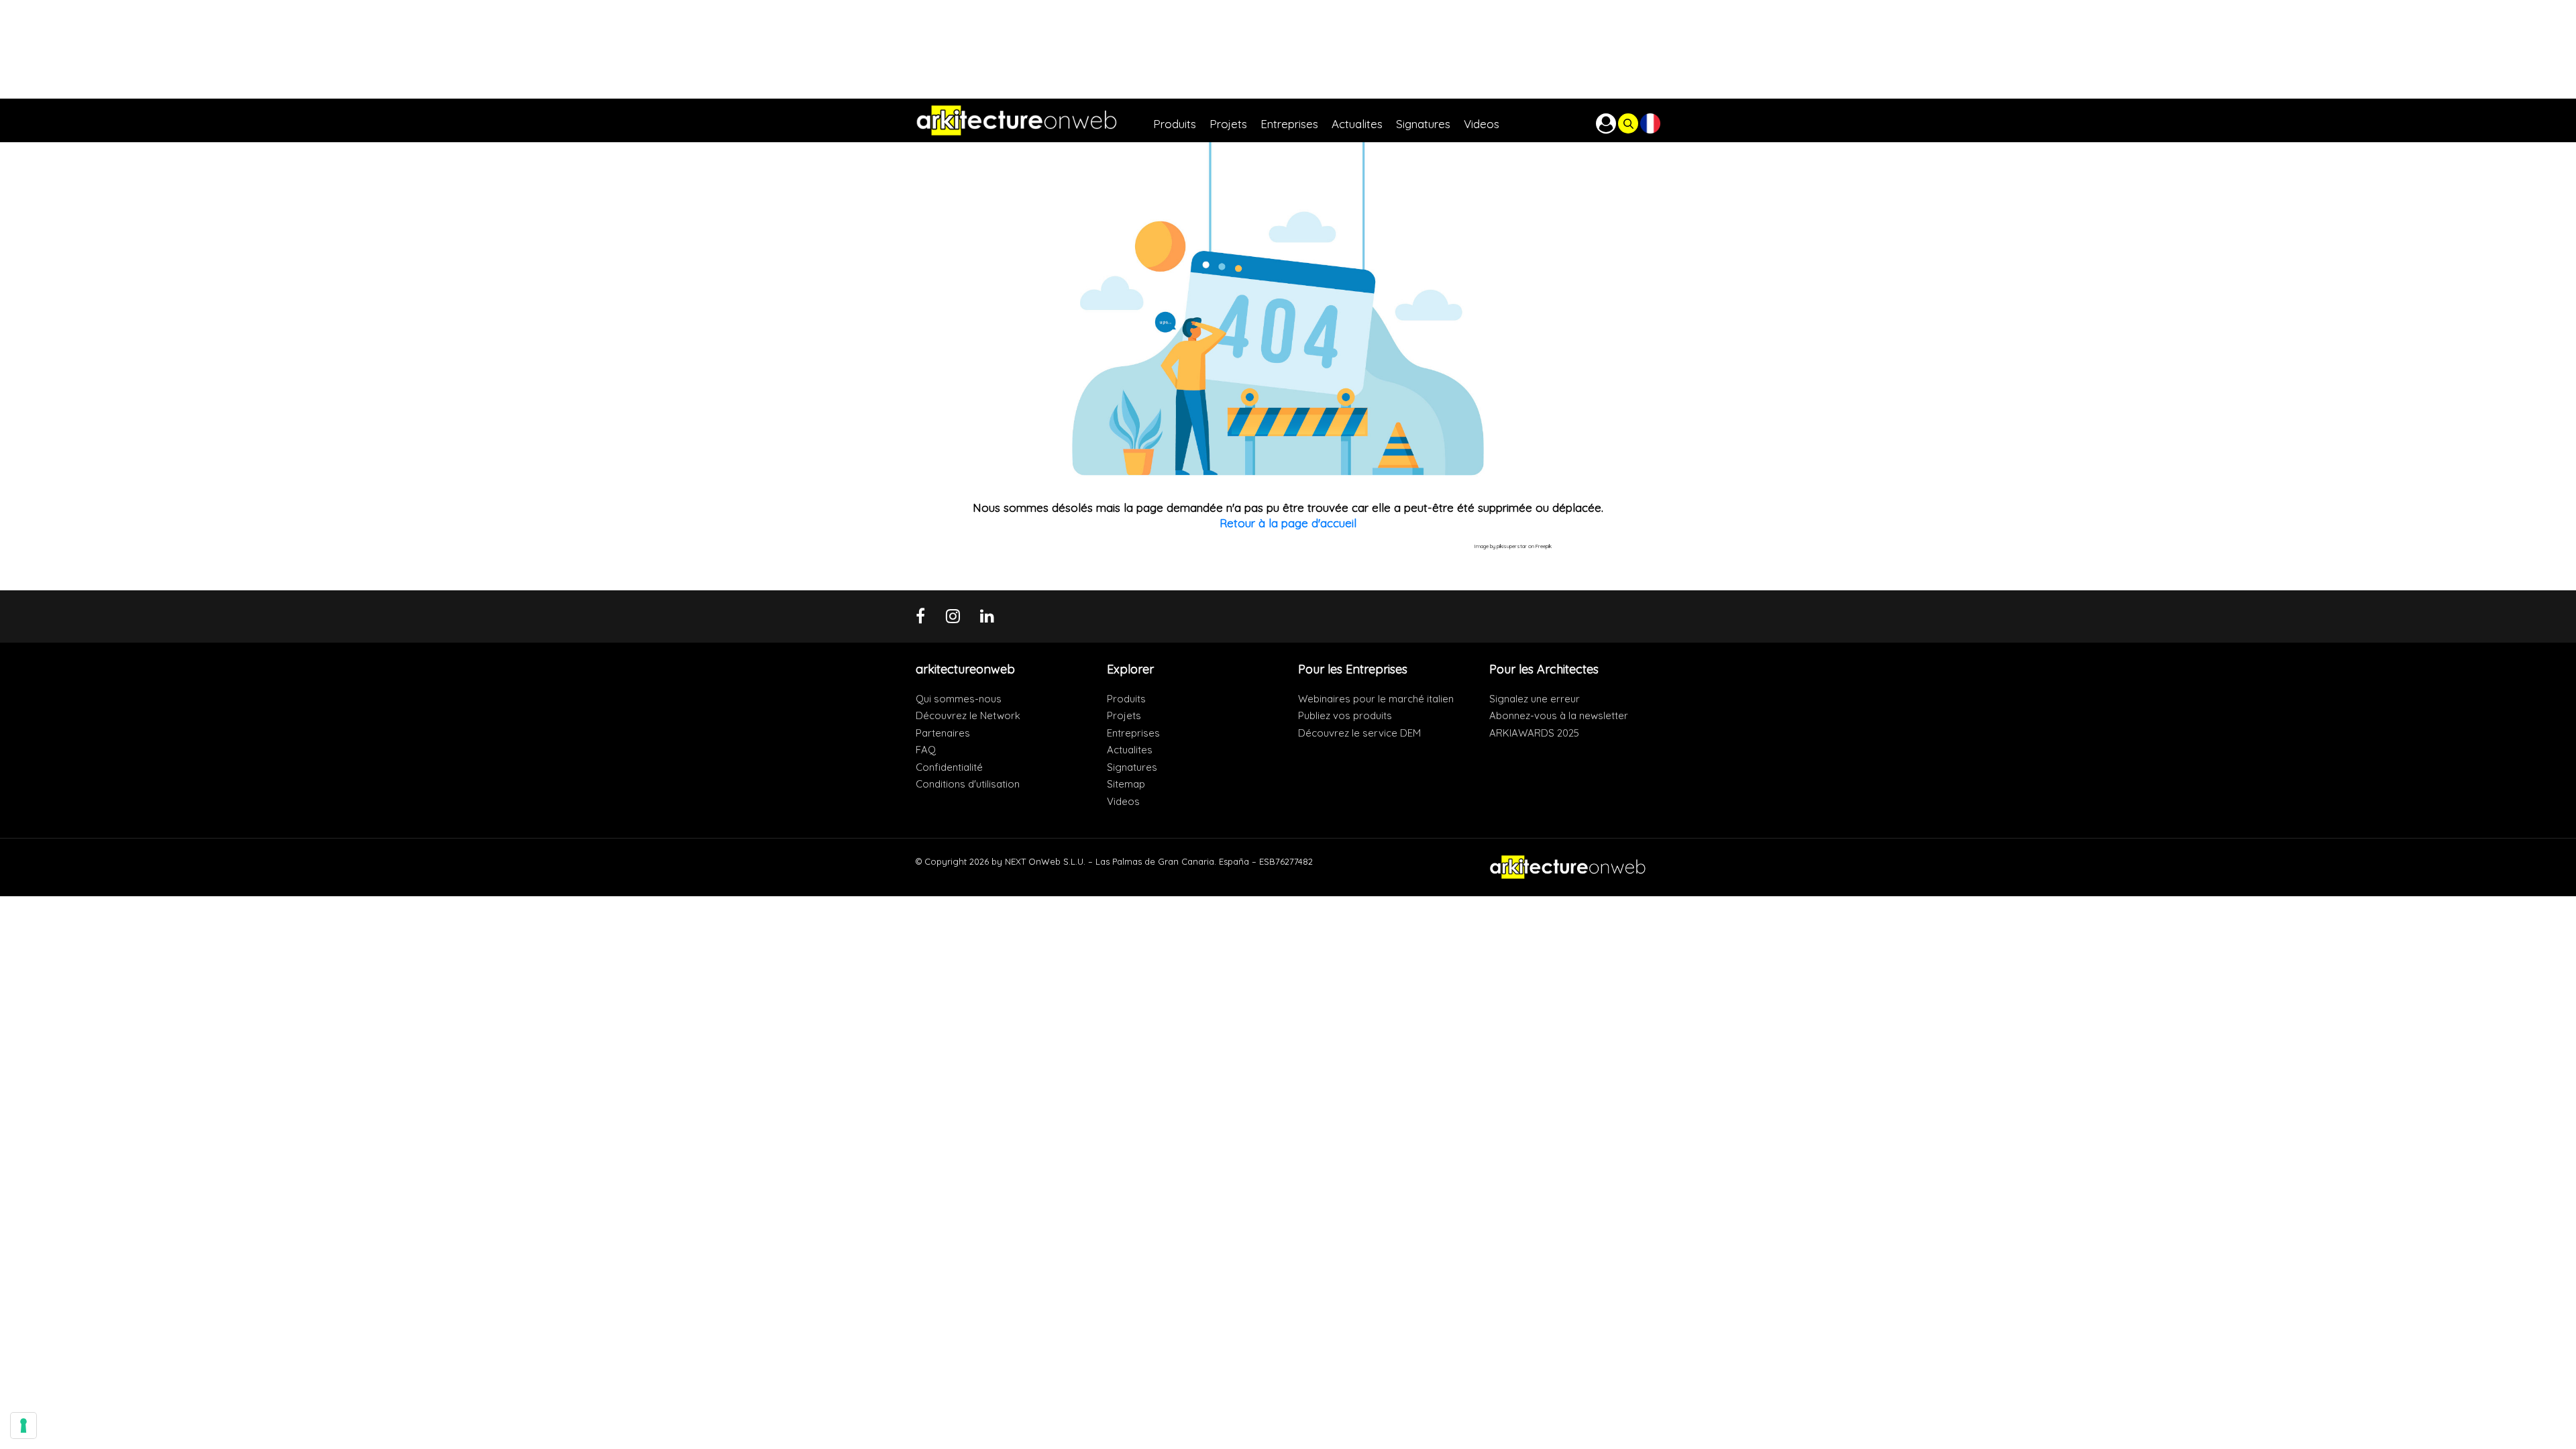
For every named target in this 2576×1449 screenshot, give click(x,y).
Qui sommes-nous (959, 699)
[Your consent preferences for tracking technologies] (23, 1426)
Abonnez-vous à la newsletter (1559, 715)
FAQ (926, 750)
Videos (1123, 801)
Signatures (1132, 767)
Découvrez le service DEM (1359, 733)
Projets (1124, 715)
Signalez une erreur (1535, 699)
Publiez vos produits (1345, 715)
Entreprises (1133, 733)
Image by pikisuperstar (1501, 546)
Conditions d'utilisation (968, 784)
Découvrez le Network (968, 715)
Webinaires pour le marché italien (1376, 699)
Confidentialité (949, 767)
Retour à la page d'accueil (1288, 523)
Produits (1126, 699)
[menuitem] (1181, 120)
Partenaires (943, 733)
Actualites (1130, 750)
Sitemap (1126, 784)
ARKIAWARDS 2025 (1534, 733)
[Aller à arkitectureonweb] (1034, 120)
